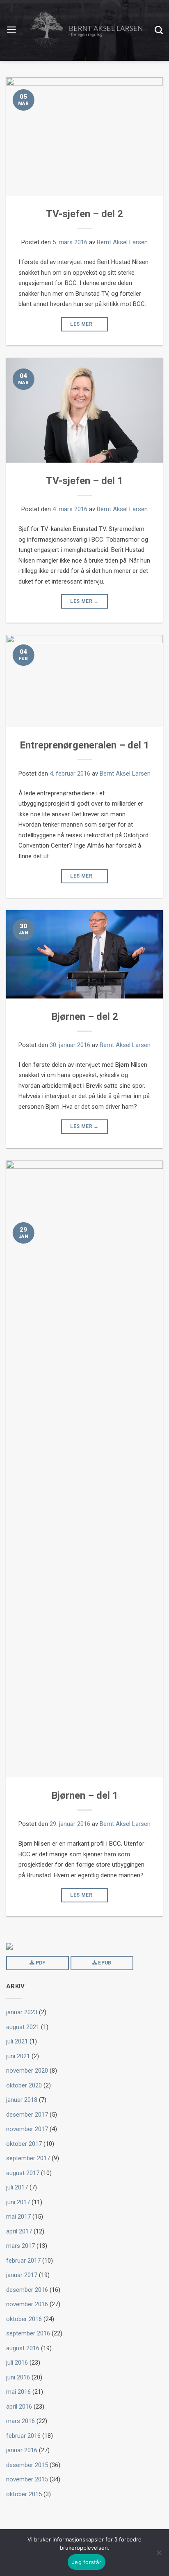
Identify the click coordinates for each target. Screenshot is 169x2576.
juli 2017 (17, 2187)
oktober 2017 (24, 2144)
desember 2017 (27, 2115)
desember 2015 (27, 2465)
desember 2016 (27, 2290)
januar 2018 (22, 2100)
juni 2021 (18, 2056)
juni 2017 (18, 2202)
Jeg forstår (87, 2562)
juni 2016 (18, 2377)
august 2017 (23, 2173)
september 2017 (28, 2158)
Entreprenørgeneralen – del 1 (84, 745)
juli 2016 (17, 2363)
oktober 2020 (24, 2085)
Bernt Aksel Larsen (122, 242)
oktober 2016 (24, 2319)
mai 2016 (18, 2392)
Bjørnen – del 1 (85, 1795)
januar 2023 (22, 2012)
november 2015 (27, 2479)
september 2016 (28, 2333)
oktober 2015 (24, 2494)
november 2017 (27, 2129)
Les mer (84, 324)
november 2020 (27, 2071)
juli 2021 (17, 2041)
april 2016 (19, 2407)
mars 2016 (21, 2421)
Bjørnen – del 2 (85, 1017)
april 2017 (19, 2231)
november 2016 (27, 2304)
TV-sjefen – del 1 (84, 481)
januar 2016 (22, 2450)
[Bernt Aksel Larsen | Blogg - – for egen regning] (86, 31)
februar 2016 (23, 2436)
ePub (104, 1963)
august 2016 (23, 2348)
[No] (159, 2553)
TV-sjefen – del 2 (84, 214)
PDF (40, 1963)
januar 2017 (22, 2275)
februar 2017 (23, 2261)
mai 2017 (18, 2217)
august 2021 (23, 2027)
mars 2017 (21, 2246)
